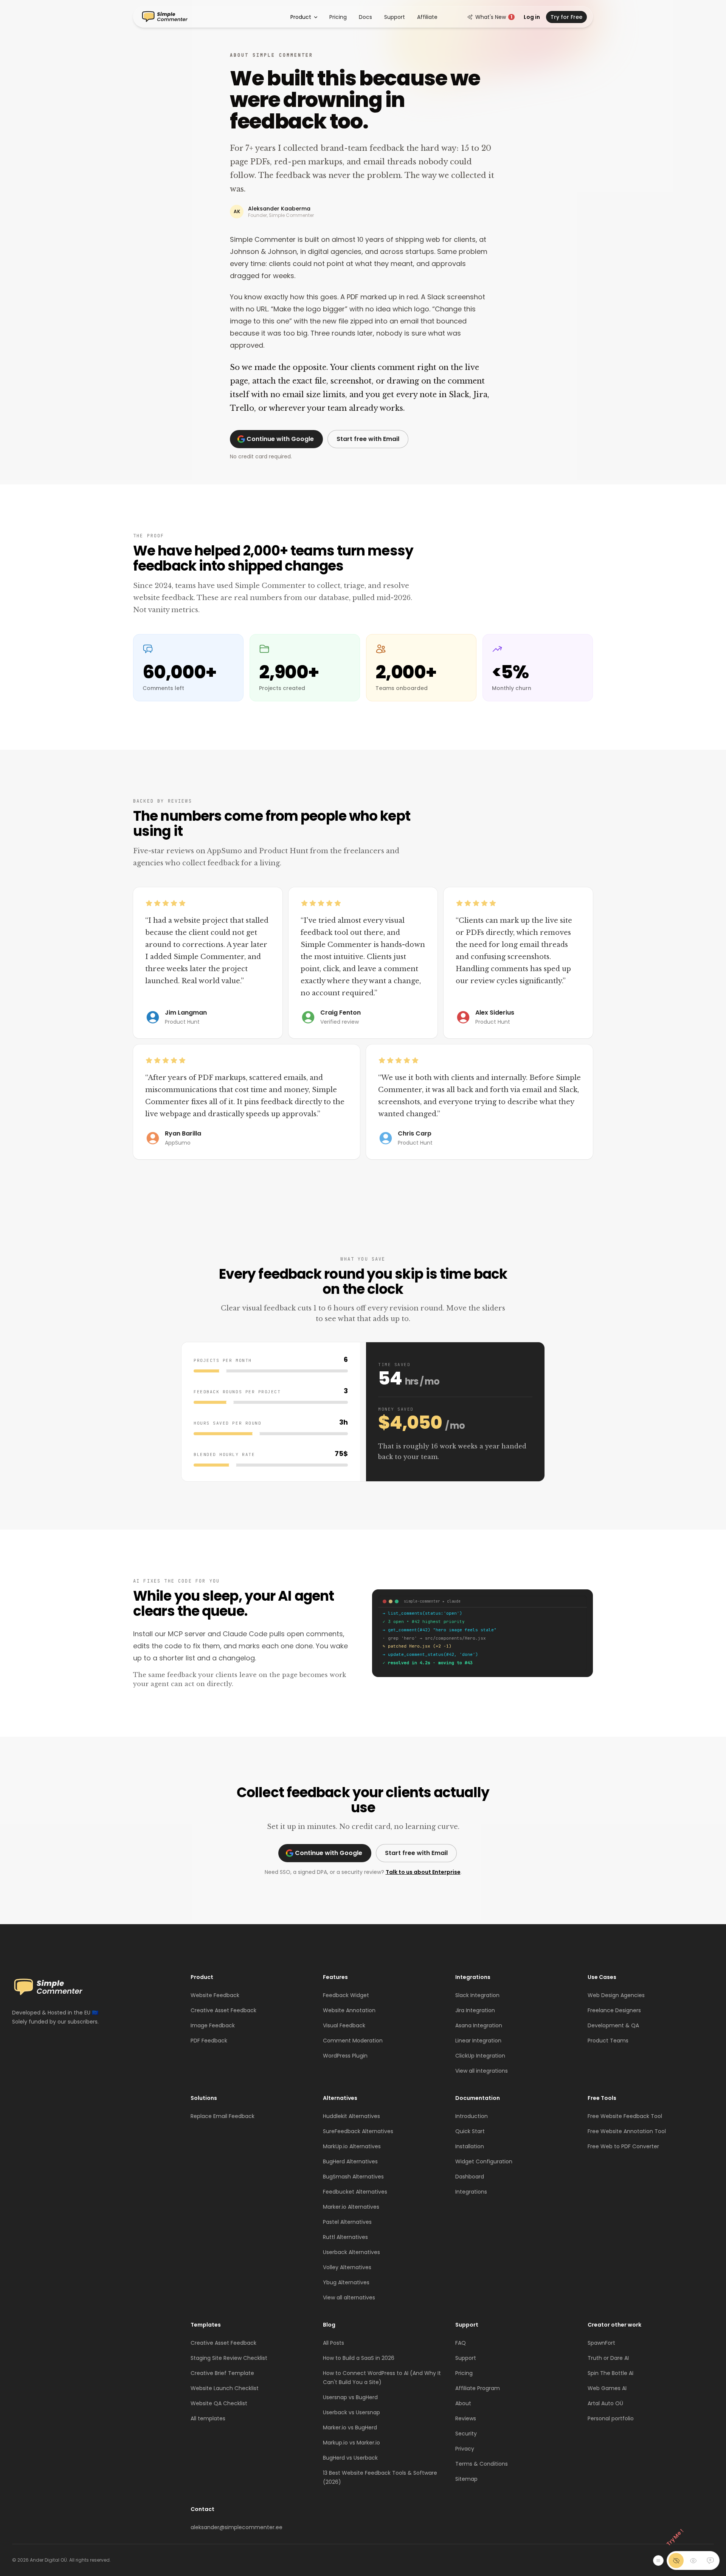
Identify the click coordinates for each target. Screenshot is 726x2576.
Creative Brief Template (222, 2373)
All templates (208, 2418)
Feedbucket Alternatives (355, 2192)
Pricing (338, 17)
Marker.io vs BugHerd (350, 2427)
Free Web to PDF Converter (623, 2146)
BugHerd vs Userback (350, 2458)
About (463, 2403)
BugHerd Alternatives (350, 2161)
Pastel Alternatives (347, 2222)
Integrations (471, 2192)
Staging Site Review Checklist (229, 2358)
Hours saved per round (227, 1423)
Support (395, 17)
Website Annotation (349, 2010)
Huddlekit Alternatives (351, 2116)
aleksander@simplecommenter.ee (237, 2527)
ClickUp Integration (480, 2056)
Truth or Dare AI (608, 2358)
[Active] (710, 2561)
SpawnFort (601, 2343)
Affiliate (427, 17)
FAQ (461, 2343)
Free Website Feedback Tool (625, 2116)
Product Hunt (182, 1022)
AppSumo (178, 1143)
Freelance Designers (614, 2010)
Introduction (472, 2116)
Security (466, 2434)
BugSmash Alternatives (353, 2177)
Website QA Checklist (219, 2403)
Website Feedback (215, 1995)
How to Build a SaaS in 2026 (359, 2358)
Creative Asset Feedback (223, 2010)
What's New (494, 17)
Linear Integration (478, 2041)
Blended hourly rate (224, 1454)
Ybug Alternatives (346, 2282)
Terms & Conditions (482, 2464)
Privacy (465, 2449)
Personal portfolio (611, 2418)
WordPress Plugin (345, 2056)
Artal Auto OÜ (605, 2403)
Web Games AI (607, 2388)
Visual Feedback (344, 2025)
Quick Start (470, 2131)
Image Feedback (213, 2025)
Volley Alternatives (347, 2267)
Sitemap (466, 2479)
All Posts (334, 2343)
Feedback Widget (346, 1995)
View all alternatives (349, 2298)
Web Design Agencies (616, 1995)
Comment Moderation (353, 2041)
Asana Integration (479, 2025)
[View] (693, 2561)
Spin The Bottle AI (610, 2373)
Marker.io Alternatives (351, 2207)
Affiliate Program (478, 2388)
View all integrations (482, 2071)
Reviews (466, 2418)
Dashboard (470, 2177)
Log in (532, 17)
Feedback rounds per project (237, 1392)
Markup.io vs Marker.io (351, 2443)
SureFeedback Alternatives (358, 2131)
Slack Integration (477, 1995)
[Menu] (658, 2561)
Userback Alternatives (351, 2252)
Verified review (340, 1022)
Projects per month (223, 1360)
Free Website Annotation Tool (627, 2131)
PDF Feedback (209, 2041)
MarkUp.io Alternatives (352, 2146)
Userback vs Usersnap (351, 2412)
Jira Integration (475, 2010)
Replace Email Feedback (223, 2116)
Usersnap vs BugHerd (350, 2397)
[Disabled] (676, 2561)
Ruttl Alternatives (345, 2237)
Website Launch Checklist (225, 2388)
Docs (365, 17)
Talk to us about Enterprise (423, 1872)
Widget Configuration (484, 2161)
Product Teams (608, 2041)
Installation (470, 2146)
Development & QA (613, 2025)
